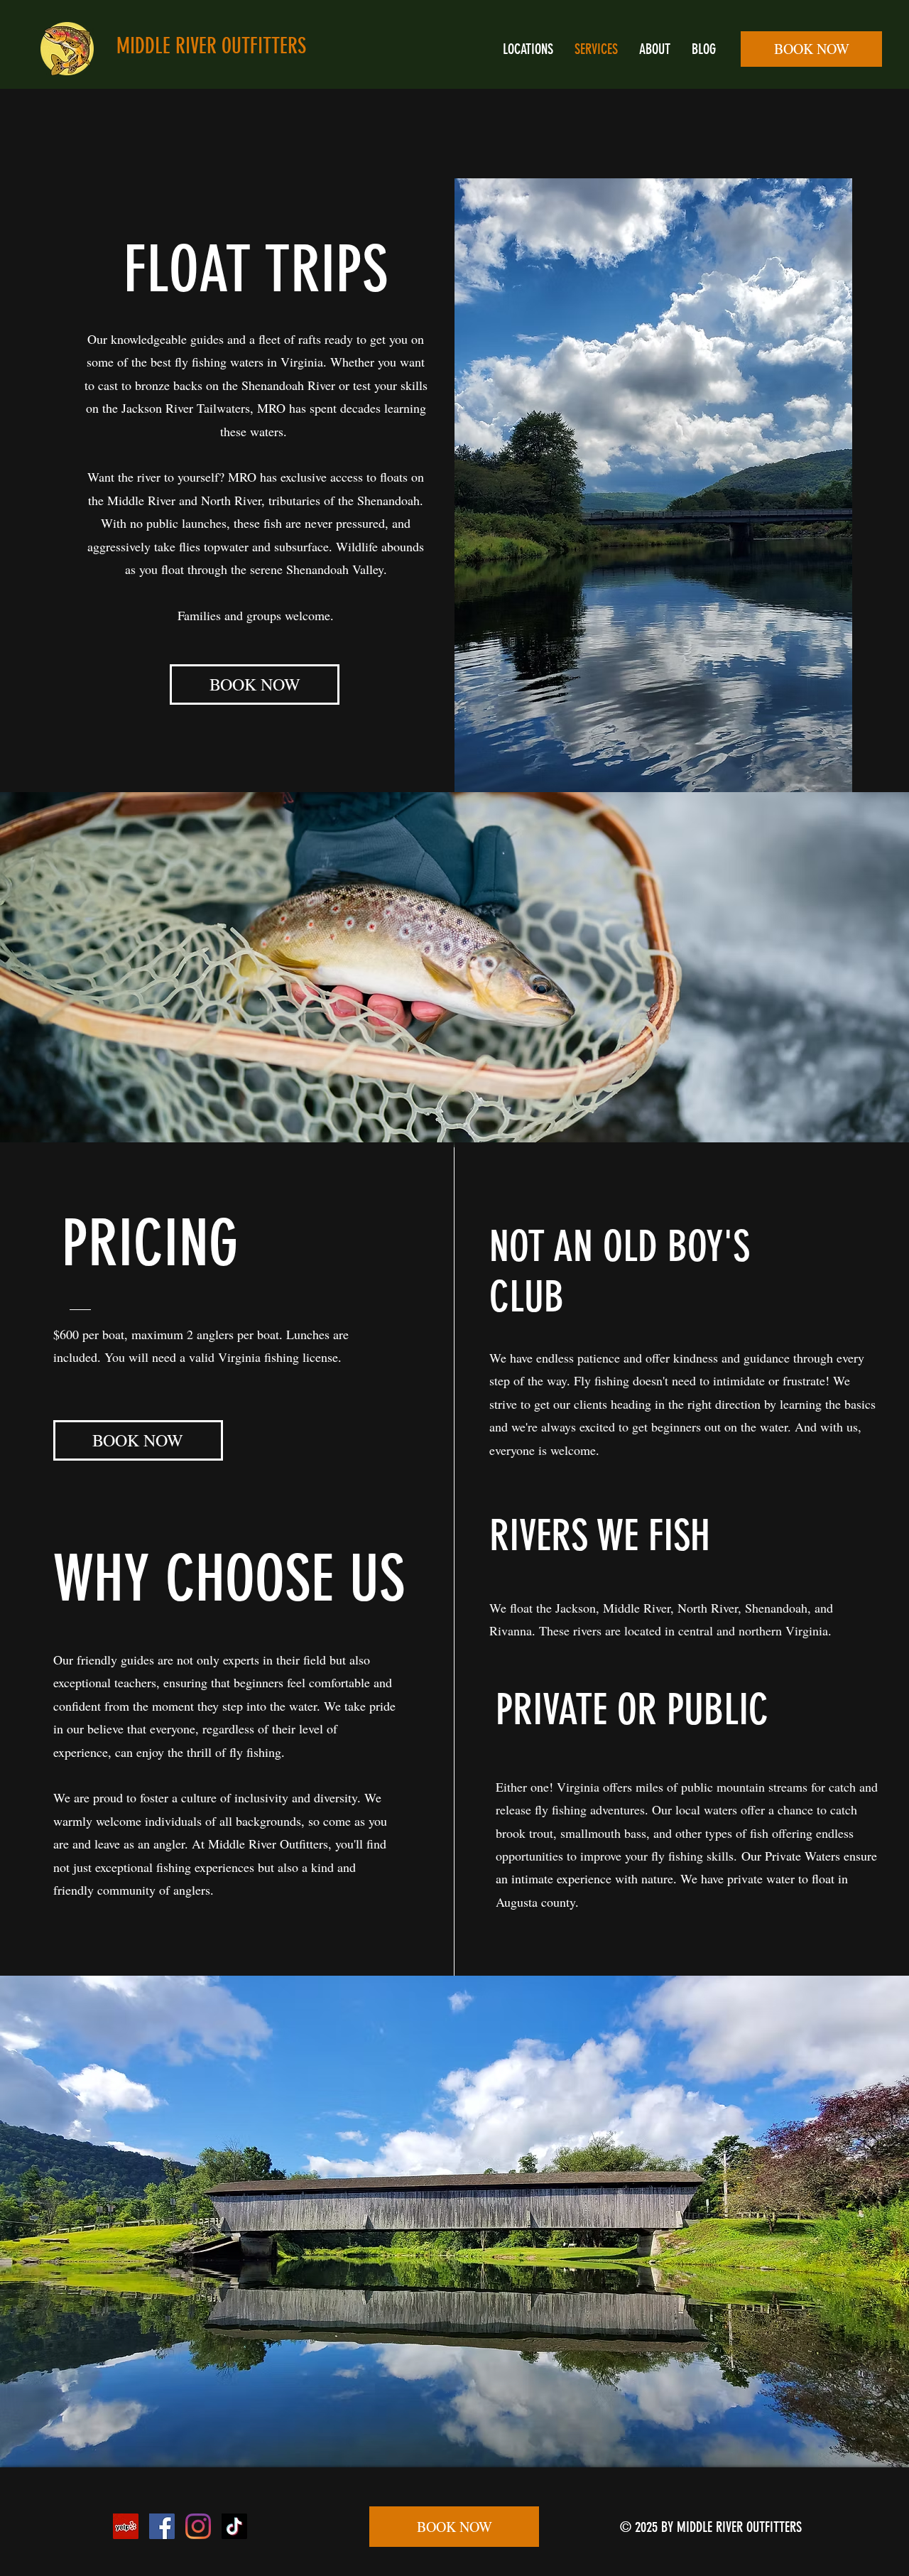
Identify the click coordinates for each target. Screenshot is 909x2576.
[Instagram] (198, 2526)
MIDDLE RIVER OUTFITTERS (211, 46)
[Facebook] (162, 2526)
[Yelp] (126, 2526)
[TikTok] (234, 2526)
